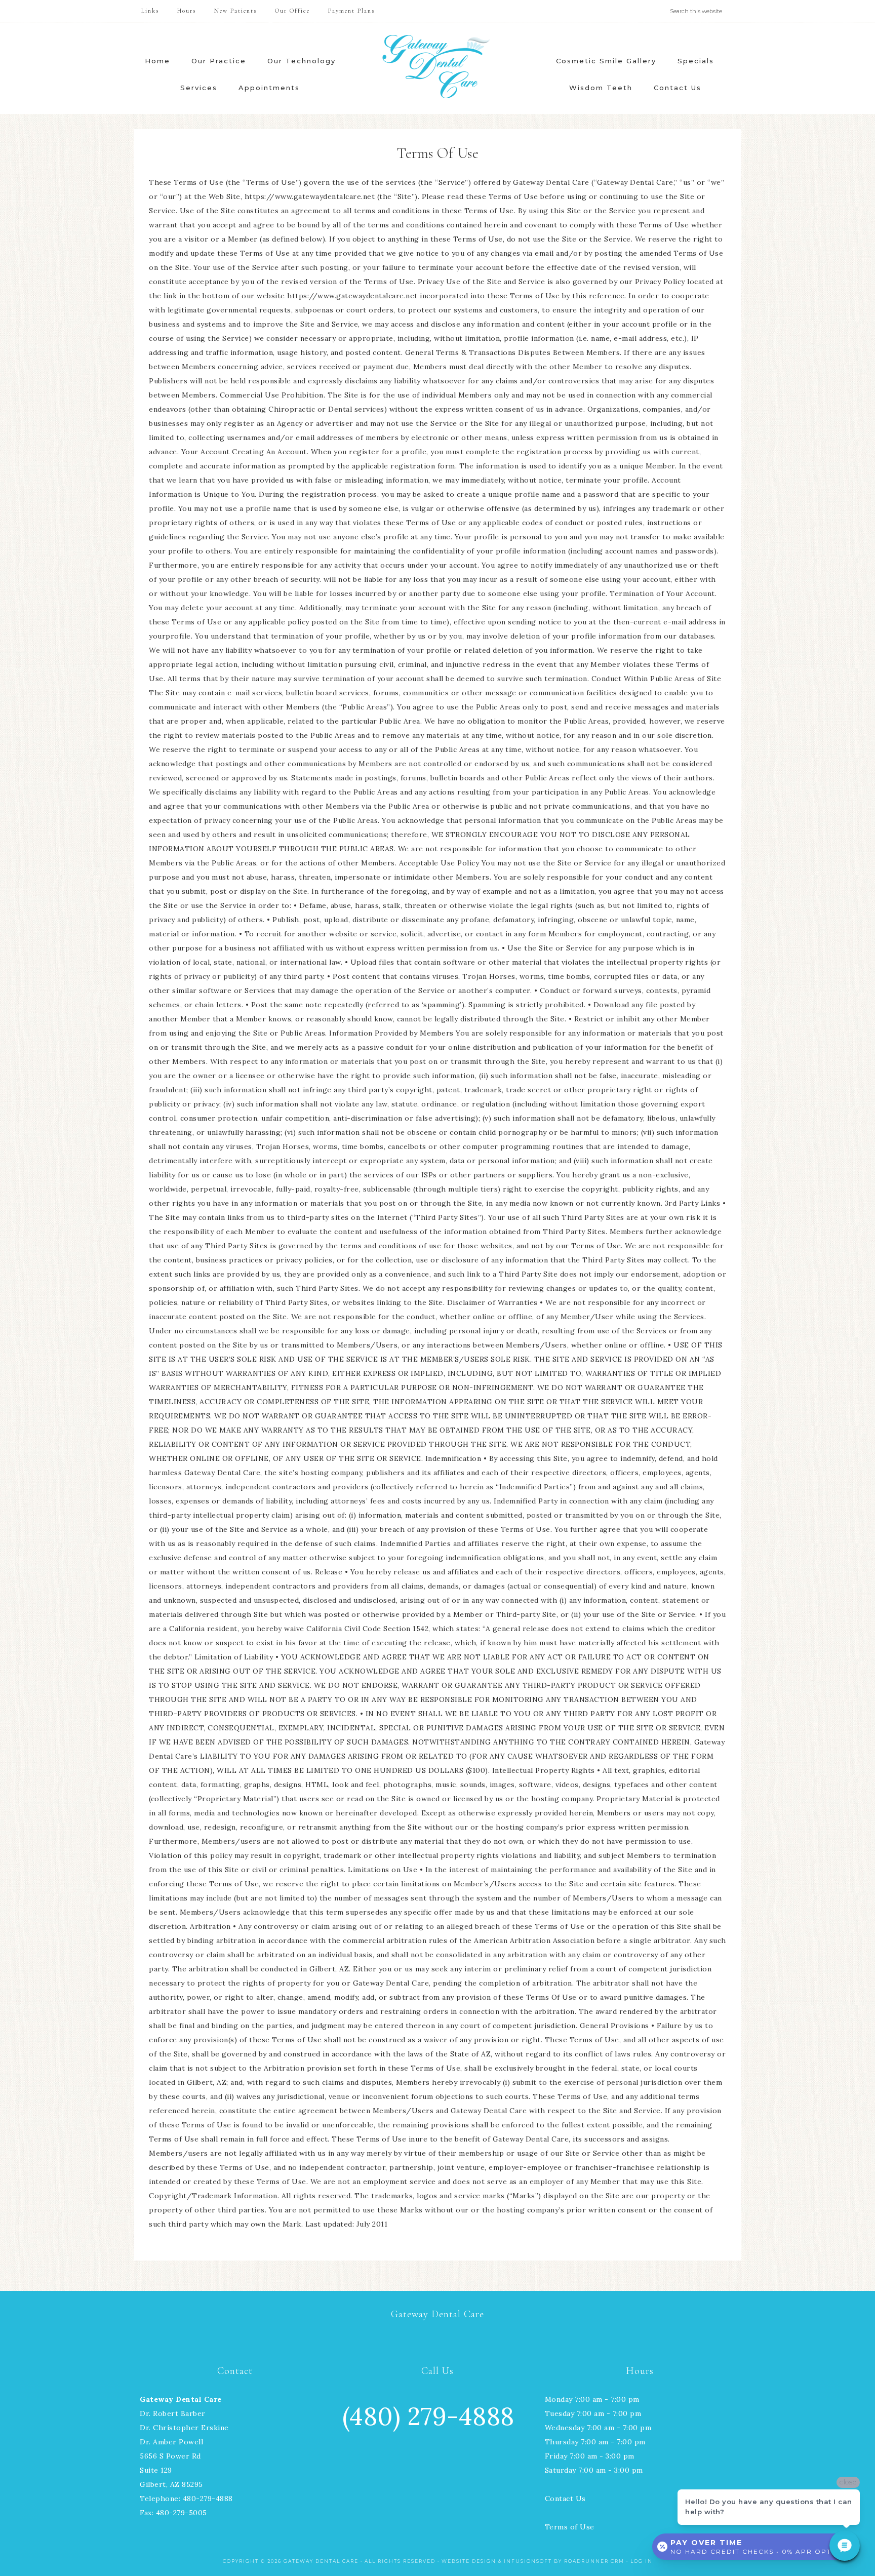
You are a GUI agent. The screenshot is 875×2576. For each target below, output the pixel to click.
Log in (642, 2561)
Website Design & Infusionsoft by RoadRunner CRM (533, 2561)
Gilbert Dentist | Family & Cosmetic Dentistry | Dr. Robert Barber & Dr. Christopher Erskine (437, 67)
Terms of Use (570, 2527)
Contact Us (565, 2499)
